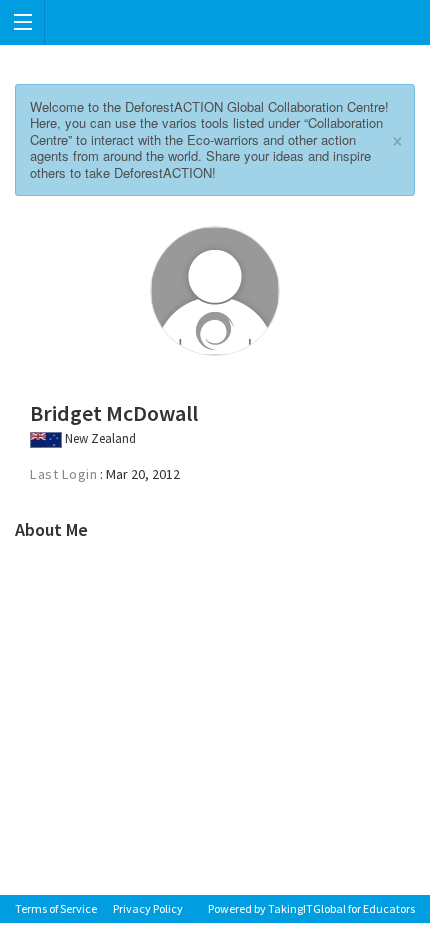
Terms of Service (56, 908)
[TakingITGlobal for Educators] (215, 22)
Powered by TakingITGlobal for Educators (311, 908)
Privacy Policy (148, 908)
